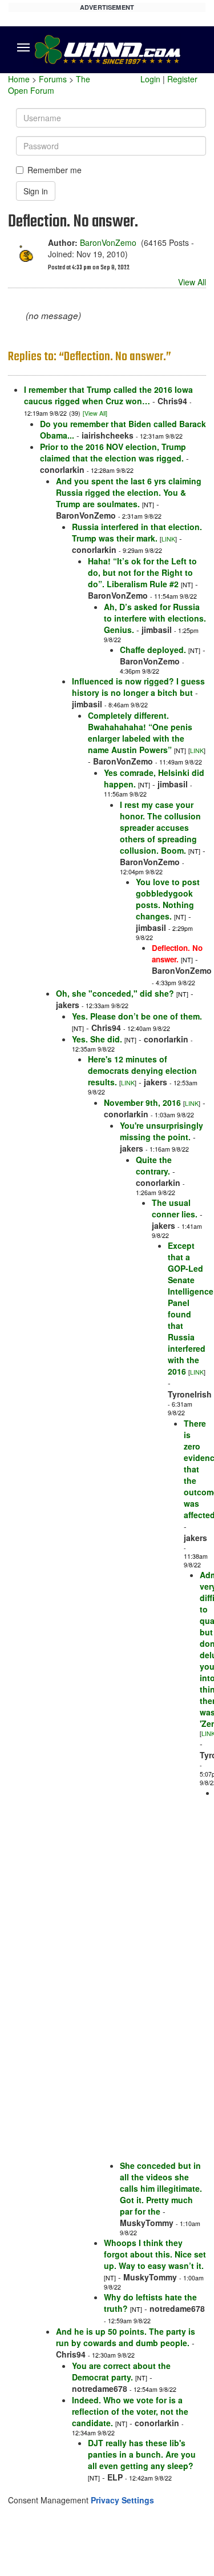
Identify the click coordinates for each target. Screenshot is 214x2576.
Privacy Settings (122, 2500)
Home (19, 79)
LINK (168, 539)
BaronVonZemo (108, 242)
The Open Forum (49, 85)
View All (192, 282)
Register (182, 79)
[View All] (95, 413)
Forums (53, 79)
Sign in (36, 191)
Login (150, 79)
